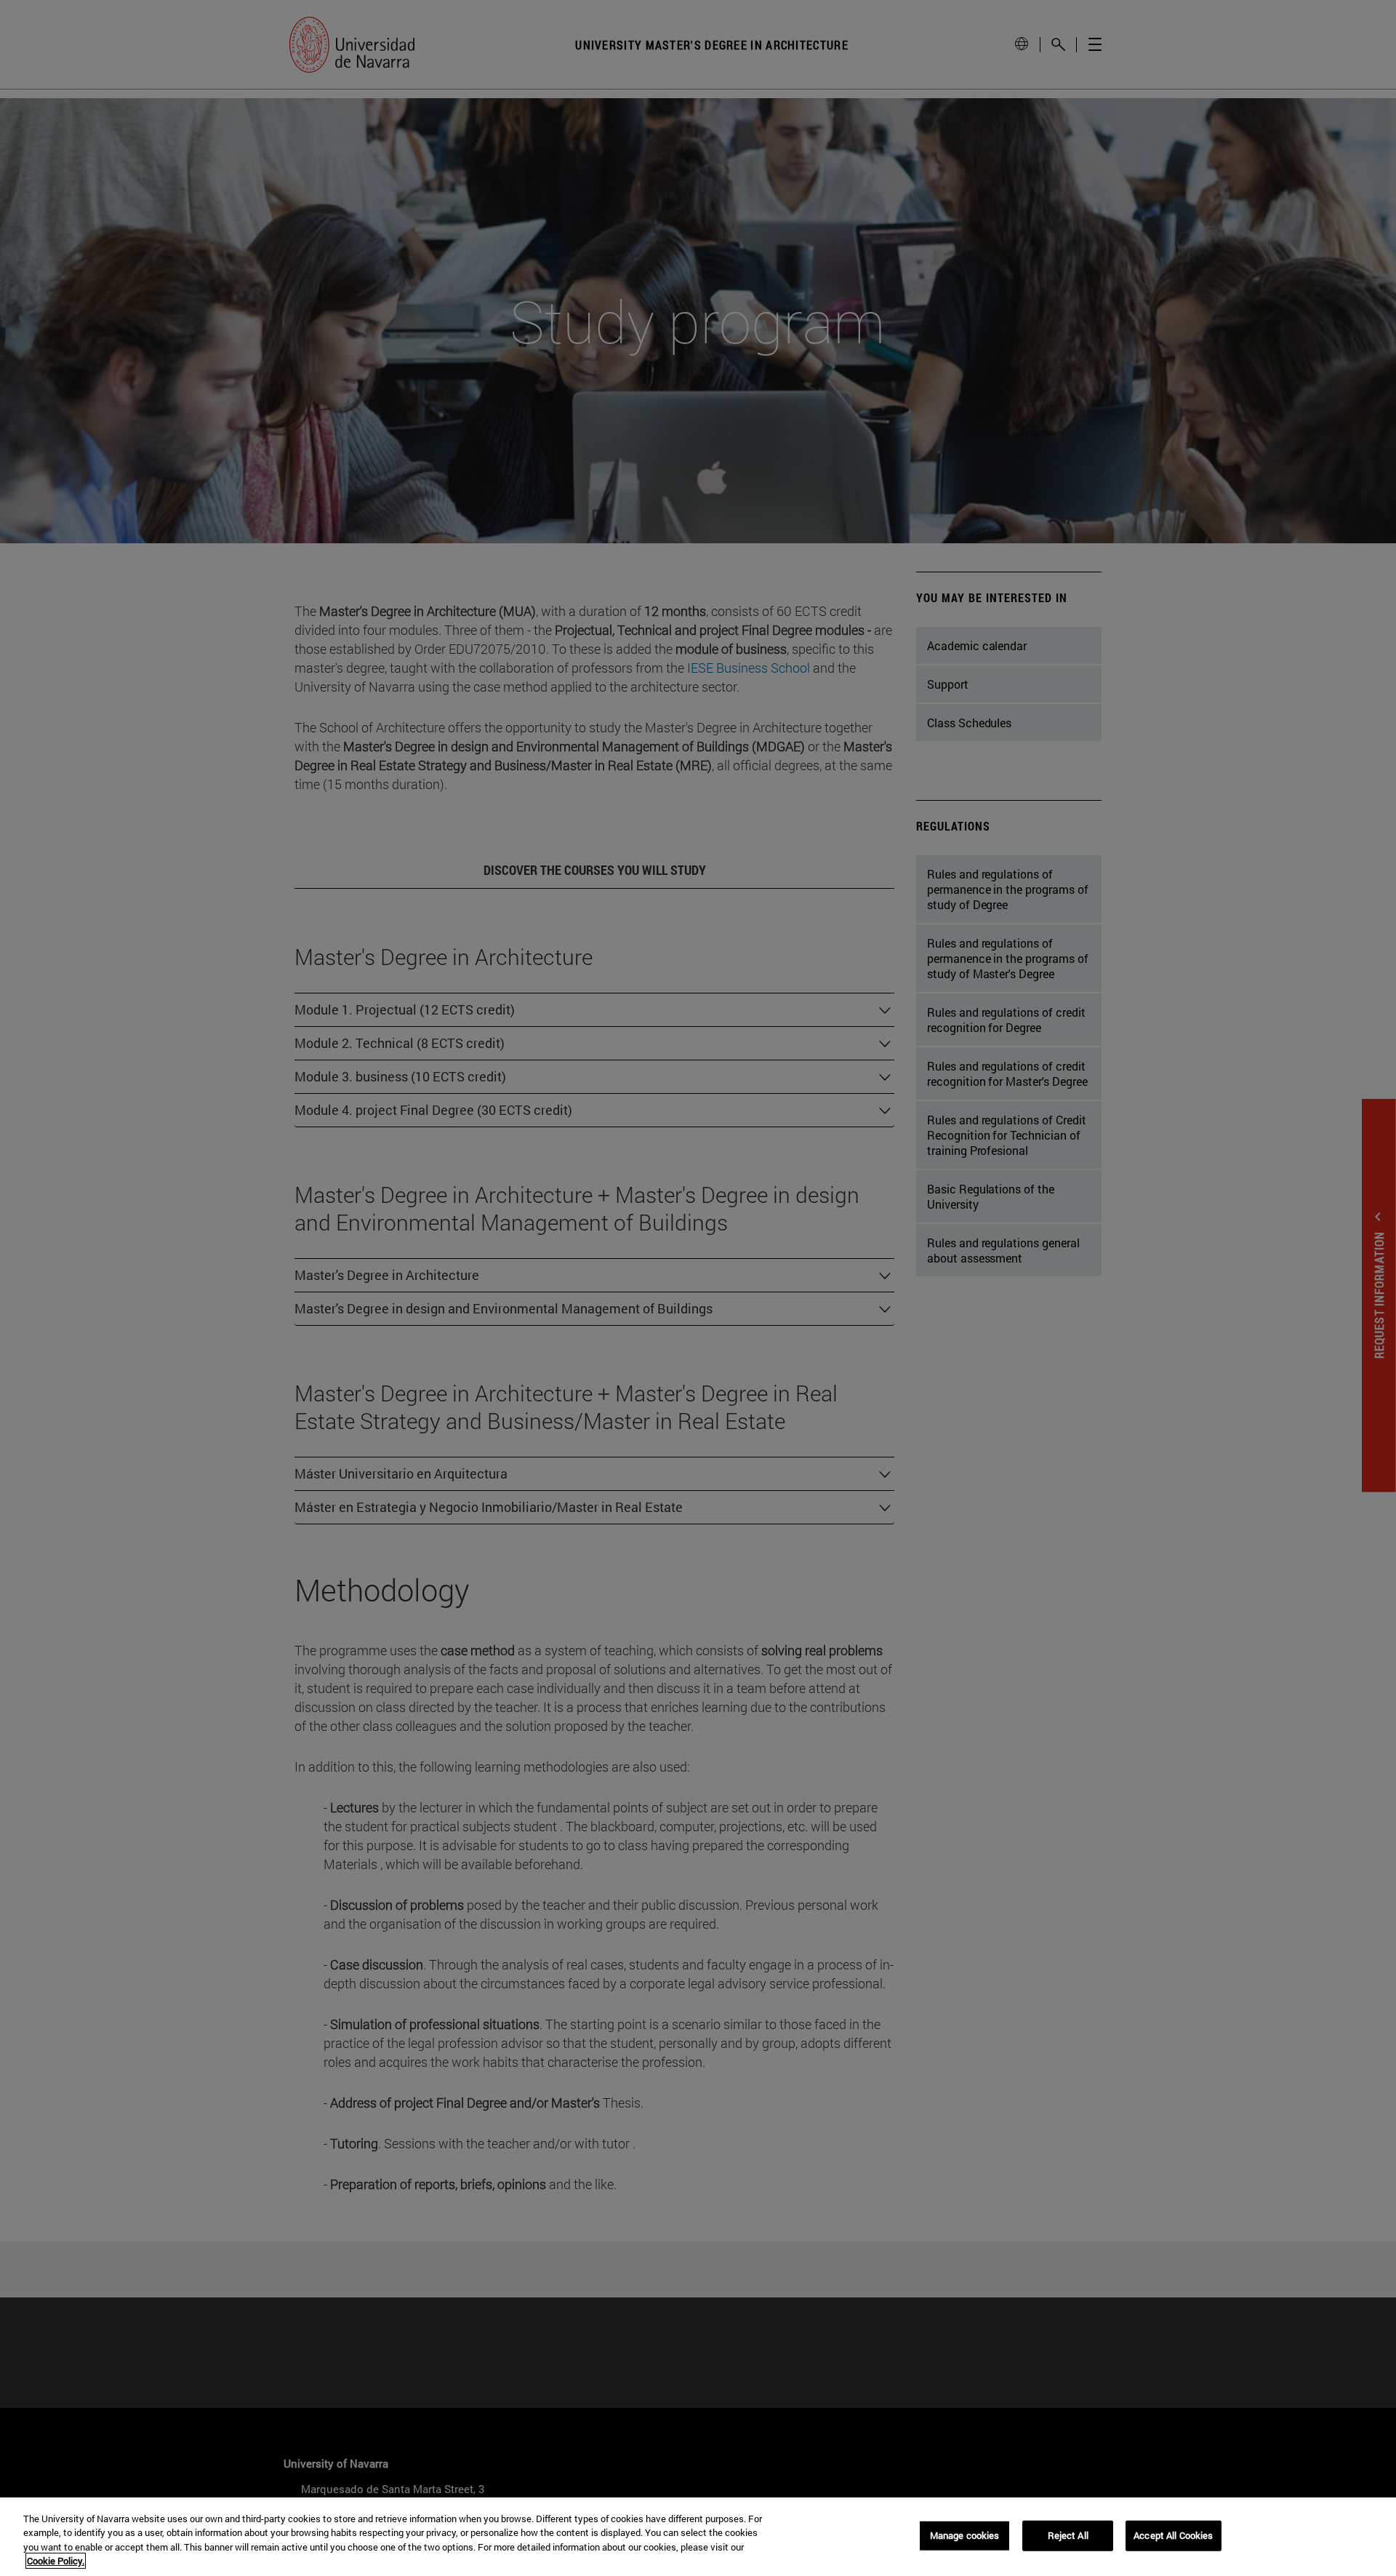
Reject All (1068, 2535)
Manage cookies (965, 2535)
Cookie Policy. (56, 2561)
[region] (698, 2537)
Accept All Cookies (1173, 2535)
